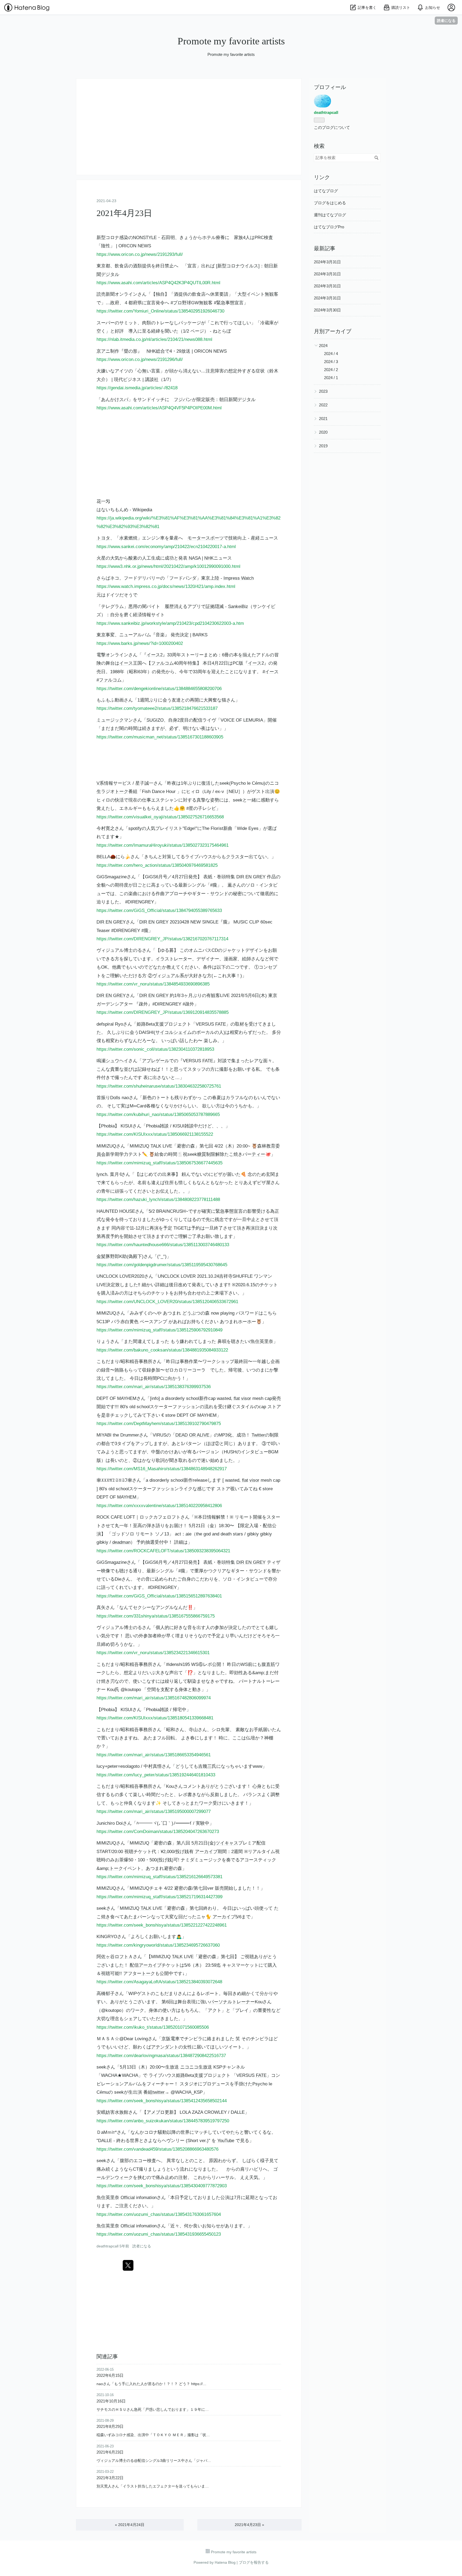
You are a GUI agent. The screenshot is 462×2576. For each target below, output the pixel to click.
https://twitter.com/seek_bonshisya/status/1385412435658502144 (162, 2101)
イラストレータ (172, 959)
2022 (323, 405)
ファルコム (162, 663)
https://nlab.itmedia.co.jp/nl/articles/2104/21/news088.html (154, 339)
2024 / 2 (331, 370)
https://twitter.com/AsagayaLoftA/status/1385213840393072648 (159, 1982)
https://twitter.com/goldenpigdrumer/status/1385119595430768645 (162, 1265)
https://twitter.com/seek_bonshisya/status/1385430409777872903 (162, 2186)
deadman (121, 1542)
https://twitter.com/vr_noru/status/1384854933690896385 (153, 984)
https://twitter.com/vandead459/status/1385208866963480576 (157, 2149)
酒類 (137, 266)
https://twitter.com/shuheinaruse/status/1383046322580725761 (159, 1086)
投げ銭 (182, 1852)
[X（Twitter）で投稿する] (128, 2265)
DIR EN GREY (251, 877)
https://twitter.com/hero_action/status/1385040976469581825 (157, 865)
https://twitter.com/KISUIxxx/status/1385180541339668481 (155, 1718)
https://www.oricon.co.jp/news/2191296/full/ (140, 359)
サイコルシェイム (174, 1032)
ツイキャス (227, 1843)
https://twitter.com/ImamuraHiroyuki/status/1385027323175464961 (163, 845)
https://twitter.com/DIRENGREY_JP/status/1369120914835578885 (163, 1012)
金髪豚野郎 (108, 1256)
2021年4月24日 (130, 2525)
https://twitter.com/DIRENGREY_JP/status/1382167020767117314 (162, 939)
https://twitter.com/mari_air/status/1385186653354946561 (154, 1755)
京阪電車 (171, 2039)
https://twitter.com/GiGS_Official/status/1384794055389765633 (159, 910)
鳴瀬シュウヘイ (112, 1061)
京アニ (103, 351)
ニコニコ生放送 (196, 2067)
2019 (323, 446)
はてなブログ (326, 191)
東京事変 (106, 635)
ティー (258, 1154)
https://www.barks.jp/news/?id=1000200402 (140, 643)
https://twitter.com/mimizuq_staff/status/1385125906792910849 (159, 1330)
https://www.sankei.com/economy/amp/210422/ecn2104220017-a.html (166, 547)
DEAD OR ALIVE (192, 1435)
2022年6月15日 (110, 2375)
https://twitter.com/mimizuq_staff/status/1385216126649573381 (159, 1877)
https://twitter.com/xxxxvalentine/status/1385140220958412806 (159, 1506)
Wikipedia (142, 510)
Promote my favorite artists (231, 41)
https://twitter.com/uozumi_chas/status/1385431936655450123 (159, 2234)
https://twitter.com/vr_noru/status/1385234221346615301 (153, 1653)
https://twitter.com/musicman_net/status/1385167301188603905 (160, 737)
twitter (159, 2092)
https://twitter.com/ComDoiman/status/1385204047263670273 (158, 1832)
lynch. (103, 1174)
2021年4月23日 (124, 213)
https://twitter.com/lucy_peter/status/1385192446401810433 (156, 1775)
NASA (195, 558)
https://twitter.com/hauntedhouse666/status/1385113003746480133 (163, 1245)
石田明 (168, 238)
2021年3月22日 (110, 2478)
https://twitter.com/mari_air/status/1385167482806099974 (154, 1698)
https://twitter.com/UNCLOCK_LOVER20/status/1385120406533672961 (167, 1302)
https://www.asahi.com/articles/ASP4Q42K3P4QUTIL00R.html (158, 283)
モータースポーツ (206, 538)
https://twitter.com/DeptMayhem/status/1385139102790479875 (159, 1424)
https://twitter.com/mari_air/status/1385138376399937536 (154, 1387)
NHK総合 (156, 351)
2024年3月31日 (327, 262)
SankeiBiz (238, 607)
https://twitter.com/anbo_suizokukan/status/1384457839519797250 (163, 2121)
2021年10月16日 (111, 2401)
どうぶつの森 (196, 1313)
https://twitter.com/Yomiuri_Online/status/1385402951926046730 (160, 311)
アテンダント (165, 2047)
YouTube (226, 2141)
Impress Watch (239, 578)
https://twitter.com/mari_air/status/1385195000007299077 (154, 1811)
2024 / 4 (331, 354)
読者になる (446, 20)
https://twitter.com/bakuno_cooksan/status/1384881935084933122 (162, 1350)
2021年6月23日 (110, 2452)
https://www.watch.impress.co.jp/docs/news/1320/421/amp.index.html (166, 586)
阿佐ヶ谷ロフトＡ (115, 1957)
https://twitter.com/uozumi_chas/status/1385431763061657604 (159, 2214)
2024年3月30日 (327, 310)
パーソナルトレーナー (232, 2002)
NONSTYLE (145, 238)
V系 (100, 783)
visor (246, 1398)
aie (188, 1534)
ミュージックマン (115, 720)
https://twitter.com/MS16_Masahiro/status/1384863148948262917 (162, 1469)
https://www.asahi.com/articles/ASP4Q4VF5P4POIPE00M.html (159, 408)
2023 (323, 391)
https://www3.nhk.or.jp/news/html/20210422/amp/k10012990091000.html (168, 566)
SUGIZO (155, 720)
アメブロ (156, 2112)
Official (128, 2198)
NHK (209, 558)
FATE (221, 1024)
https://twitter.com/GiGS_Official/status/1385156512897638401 (159, 1596)
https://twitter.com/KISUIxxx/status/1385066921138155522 (155, 1134)
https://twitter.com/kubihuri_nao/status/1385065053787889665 (158, 1114)
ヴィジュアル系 (168, 976)
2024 (323, 346)
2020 (323, 432)
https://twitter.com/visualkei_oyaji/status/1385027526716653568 (160, 817)
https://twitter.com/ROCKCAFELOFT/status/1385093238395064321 (163, 1551)
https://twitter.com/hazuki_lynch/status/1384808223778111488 (158, 1200)
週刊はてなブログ (330, 215)
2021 (323, 419)
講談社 (152, 380)
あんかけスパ (115, 400)
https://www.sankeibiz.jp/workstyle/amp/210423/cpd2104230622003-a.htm (170, 623)
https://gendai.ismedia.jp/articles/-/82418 (137, 388)
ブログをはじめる (330, 203)
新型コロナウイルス (238, 266)
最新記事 (325, 248)
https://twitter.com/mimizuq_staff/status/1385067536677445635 (159, 1163)
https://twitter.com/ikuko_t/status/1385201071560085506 (153, 2027)
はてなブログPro (329, 227)
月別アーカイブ (333, 331)
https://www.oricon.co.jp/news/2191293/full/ (140, 254)
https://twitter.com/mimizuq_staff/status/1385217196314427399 (159, 1897)
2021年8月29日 (110, 2426)
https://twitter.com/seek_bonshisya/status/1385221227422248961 (162, 1925)
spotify (135, 828)
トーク (122, 792)
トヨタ (103, 538)
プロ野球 (182, 303)
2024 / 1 (331, 378)
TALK (156, 1146)
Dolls (115, 1098)
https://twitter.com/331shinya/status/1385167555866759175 (156, 1616)
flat (237, 1398)
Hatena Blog (225, 2562)
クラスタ (235, 857)
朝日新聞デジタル (237, 400)
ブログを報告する (254, 2562)
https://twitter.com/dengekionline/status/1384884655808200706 (159, 689)
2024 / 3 (331, 362)
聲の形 (131, 351)
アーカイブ (206, 1852)
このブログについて (332, 127)
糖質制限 (206, 1154)
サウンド (219, 894)
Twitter (258, 1435)
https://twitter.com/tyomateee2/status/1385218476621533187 (157, 708)
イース (153, 655)
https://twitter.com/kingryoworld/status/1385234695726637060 (158, 1945)
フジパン (183, 400)
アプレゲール (156, 1061)
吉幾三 (205, 1766)
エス (156, 800)
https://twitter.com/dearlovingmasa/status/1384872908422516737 (161, 2056)
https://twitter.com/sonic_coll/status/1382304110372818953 (155, 1049)
